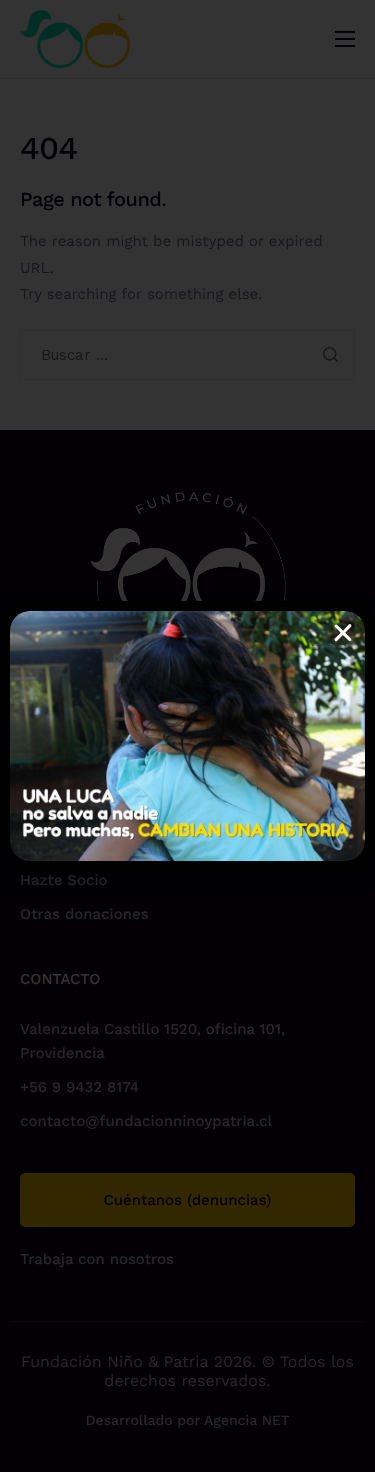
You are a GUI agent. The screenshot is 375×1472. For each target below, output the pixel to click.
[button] (343, 633)
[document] (187, 736)
